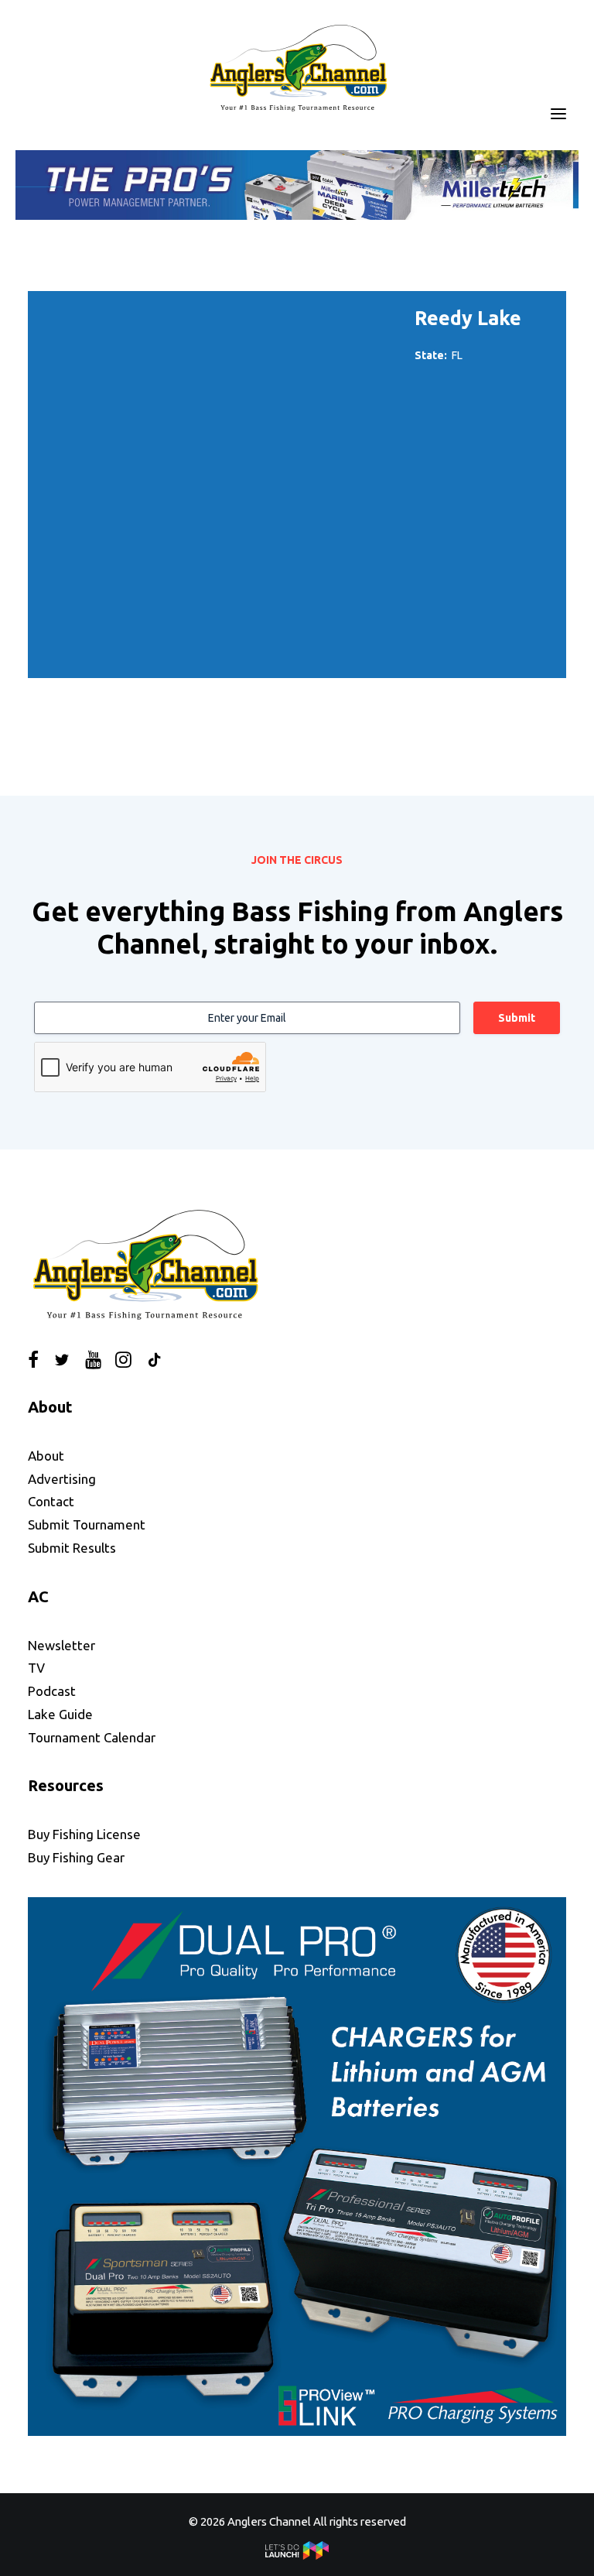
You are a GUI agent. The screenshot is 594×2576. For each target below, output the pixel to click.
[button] (558, 114)
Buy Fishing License (84, 1834)
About (46, 1456)
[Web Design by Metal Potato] (297, 2555)
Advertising (62, 1479)
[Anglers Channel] (297, 67)
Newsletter (61, 1645)
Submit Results (72, 1548)
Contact (51, 1501)
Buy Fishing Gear (76, 1857)
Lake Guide (60, 1714)
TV (36, 1668)
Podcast (52, 1691)
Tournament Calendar (92, 1737)
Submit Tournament (87, 1524)
